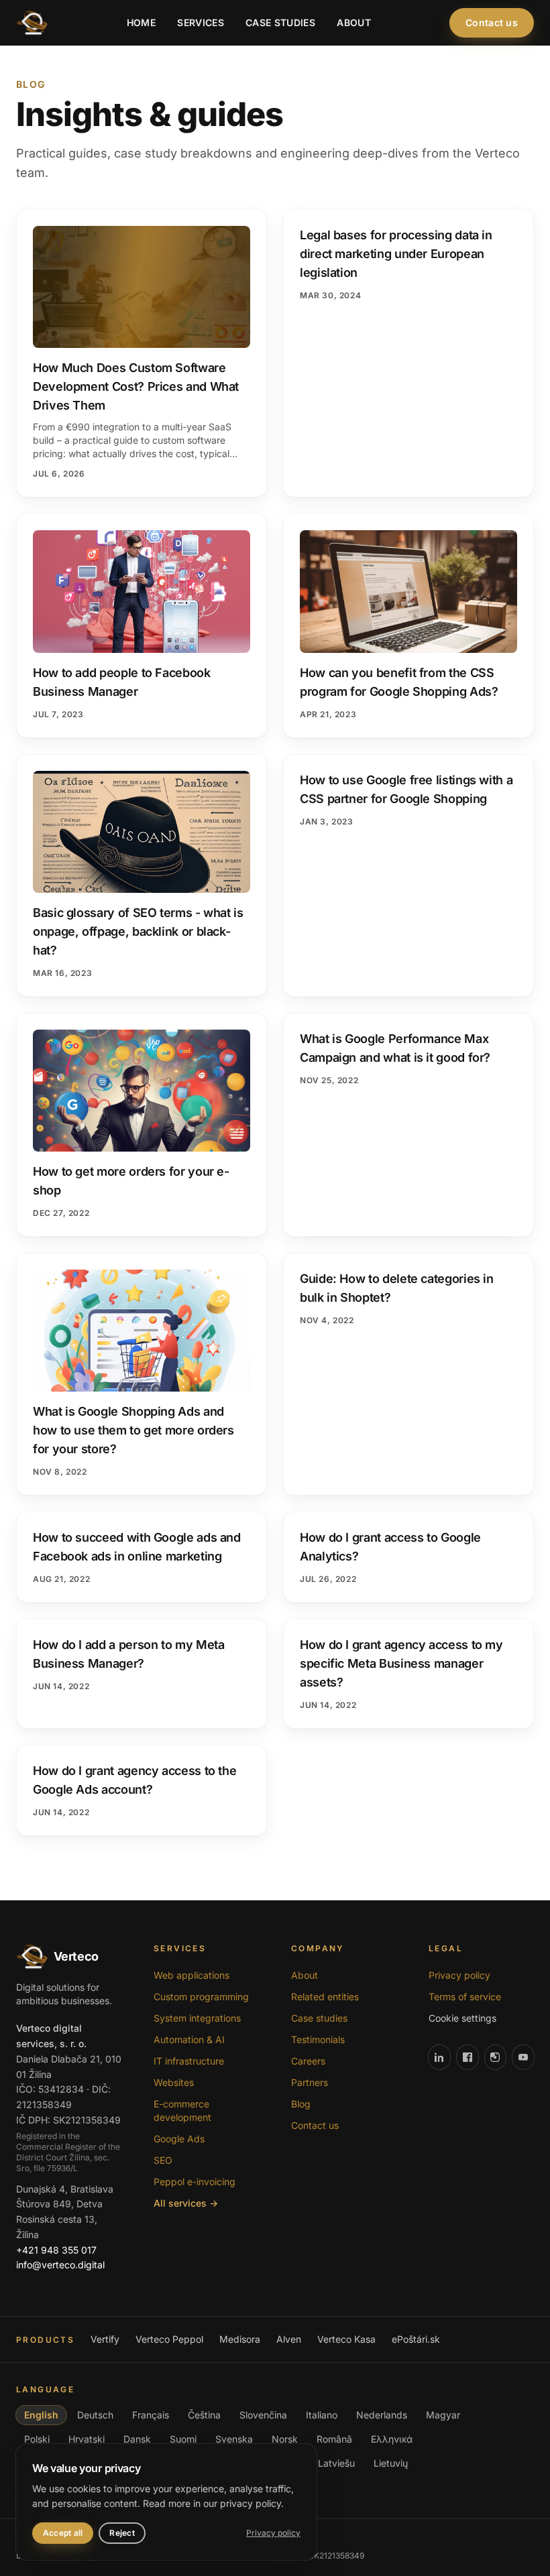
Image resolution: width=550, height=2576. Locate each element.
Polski (37, 2439)
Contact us (492, 22)
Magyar (443, 2415)
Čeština (204, 2415)
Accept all (63, 2533)
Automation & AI (189, 2039)
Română (334, 2439)
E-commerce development (182, 2110)
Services (201, 22)
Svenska (234, 2439)
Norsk (285, 2439)
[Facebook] (467, 2057)
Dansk (137, 2439)
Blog (301, 2104)
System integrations (197, 2018)
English (41, 2415)
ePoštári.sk (416, 2339)
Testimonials (318, 2039)
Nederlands (382, 2415)
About (354, 22)
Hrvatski (87, 2439)
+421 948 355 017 (56, 2250)
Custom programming (201, 1997)
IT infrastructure (189, 2061)
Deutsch (95, 2415)
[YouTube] (523, 2057)
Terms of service (465, 1997)
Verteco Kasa (346, 2339)
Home (141, 22)
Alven (289, 2339)
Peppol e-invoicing (195, 2182)
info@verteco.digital (60, 2265)
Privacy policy (459, 1975)
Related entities (325, 1997)
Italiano (322, 2415)
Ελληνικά (392, 2439)
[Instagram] (496, 2057)
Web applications (191, 1975)
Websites (174, 2082)
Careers (308, 2061)
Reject (122, 2533)
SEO (163, 2160)
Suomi (183, 2439)
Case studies (280, 22)
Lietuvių (391, 2463)
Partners (310, 2082)
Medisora (240, 2339)
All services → (186, 2203)
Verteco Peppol (169, 2339)
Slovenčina (263, 2415)
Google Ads (179, 2139)
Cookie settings (462, 2018)
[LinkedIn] (439, 2057)
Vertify (105, 2339)
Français (151, 2415)
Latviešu (336, 2463)
